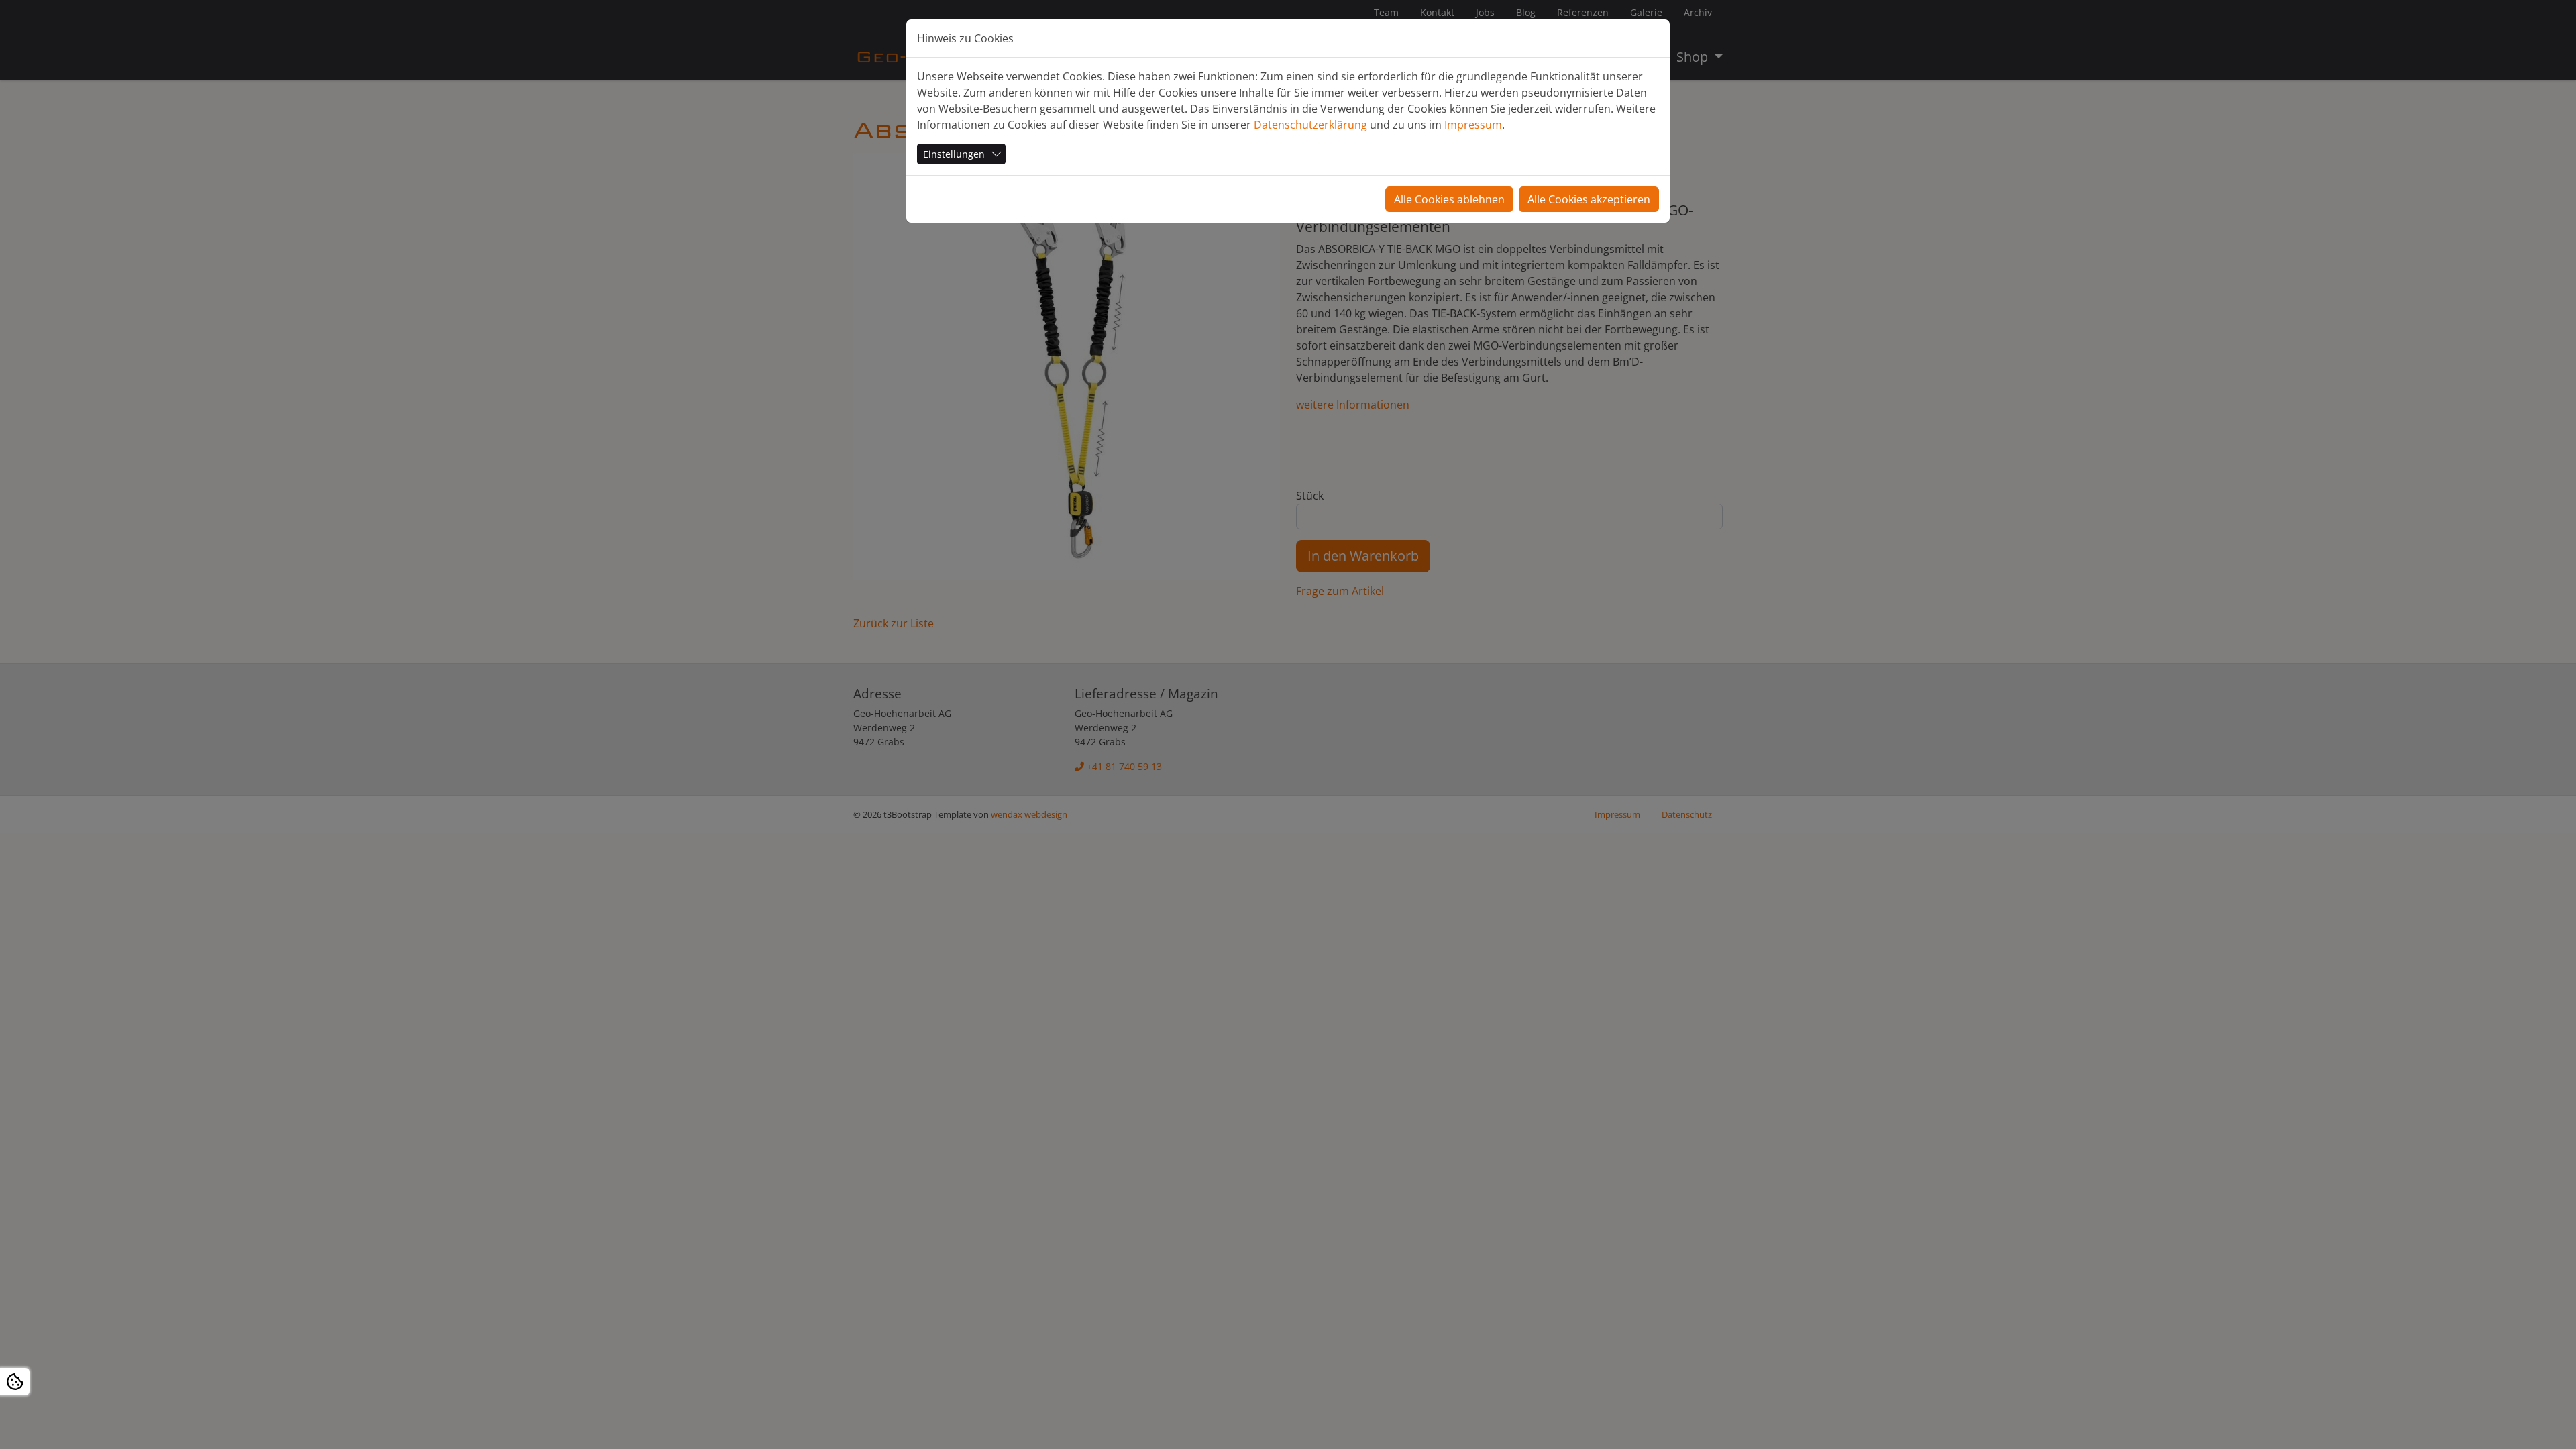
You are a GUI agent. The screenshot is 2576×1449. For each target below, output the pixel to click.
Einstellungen (954, 154)
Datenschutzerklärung (1310, 125)
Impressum (1473, 125)
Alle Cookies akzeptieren (1589, 199)
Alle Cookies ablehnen (1449, 199)
